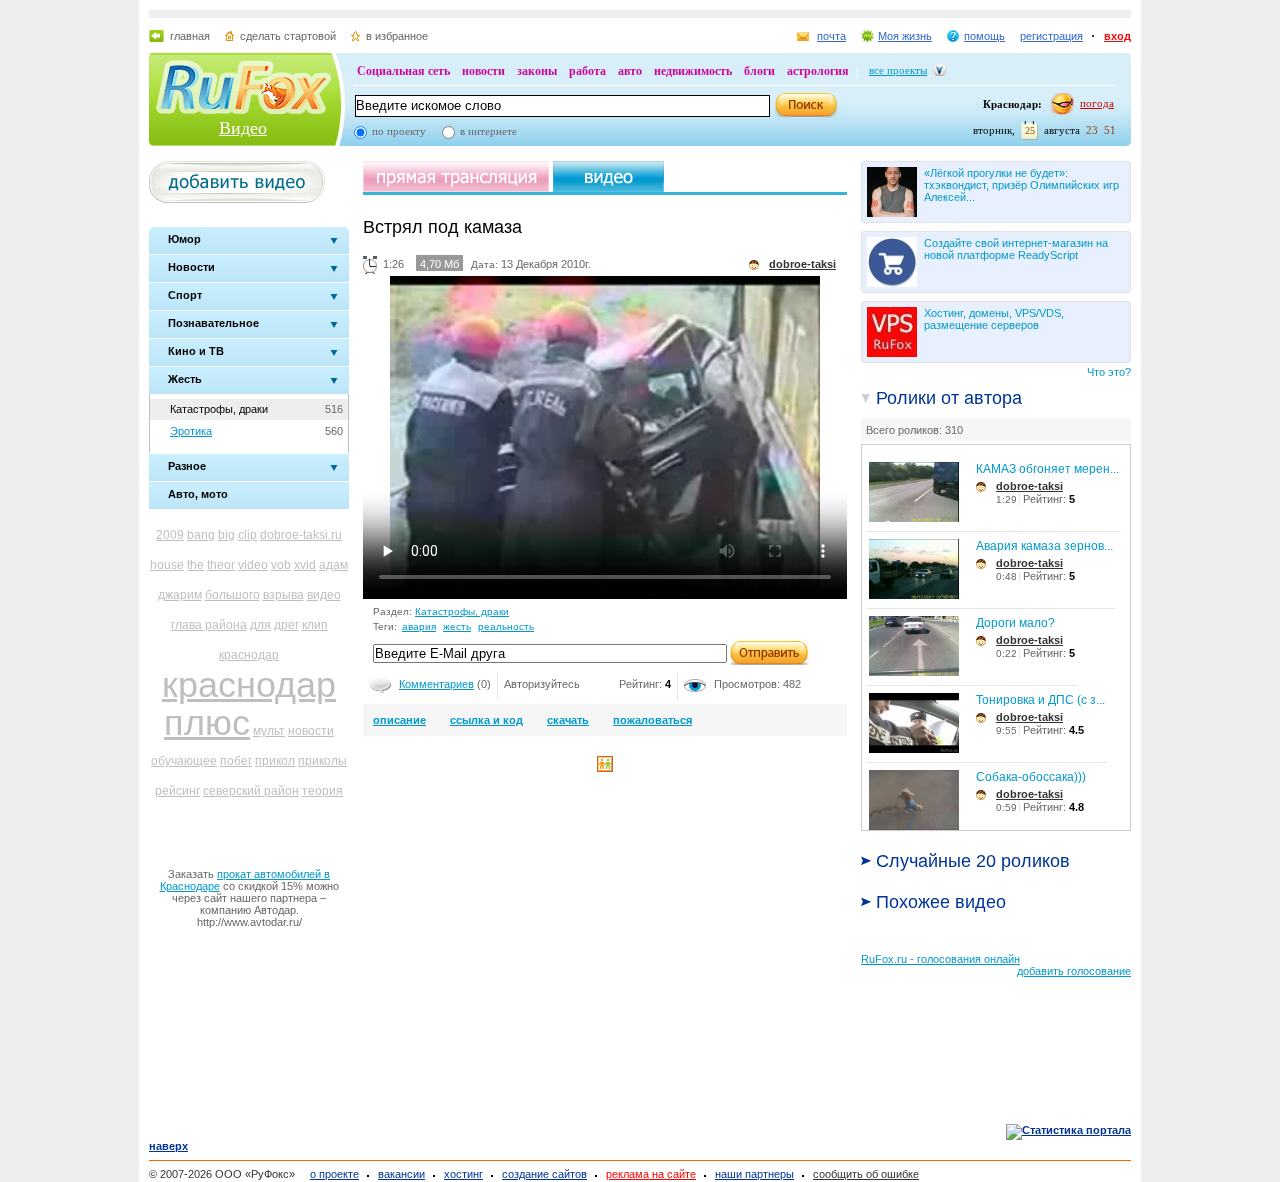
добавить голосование (1074, 971)
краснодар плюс (249, 703)
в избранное (397, 36)
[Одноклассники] (605, 768)
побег (236, 761)
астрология (818, 71)
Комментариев (436, 684)
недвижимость (693, 71)
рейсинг (177, 791)
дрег (286, 625)
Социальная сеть (403, 71)
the (195, 565)
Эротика (191, 431)
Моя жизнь (905, 36)
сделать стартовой (288, 36)
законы (537, 71)
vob (281, 565)
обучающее (184, 761)
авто (630, 71)
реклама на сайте (651, 1174)
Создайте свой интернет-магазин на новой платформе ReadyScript (1016, 249)
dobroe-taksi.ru (301, 535)
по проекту (399, 131)
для (260, 625)
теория (322, 791)
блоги (759, 71)
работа (587, 71)
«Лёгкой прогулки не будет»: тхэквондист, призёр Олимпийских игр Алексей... (1021, 185)
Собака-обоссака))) (1031, 777)
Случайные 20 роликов (973, 861)
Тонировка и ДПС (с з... (1040, 700)
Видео (243, 128)
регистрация (1051, 36)
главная (190, 36)
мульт (269, 731)
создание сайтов (544, 1174)
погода (1097, 103)
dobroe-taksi (1029, 486)
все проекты (898, 70)
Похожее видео (941, 902)
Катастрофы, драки (219, 409)
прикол (275, 761)
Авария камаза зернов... (1044, 546)
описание (399, 720)
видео (324, 595)
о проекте (334, 1174)
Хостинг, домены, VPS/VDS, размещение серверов (994, 319)
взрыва (283, 595)
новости (483, 71)
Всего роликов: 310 (914, 430)
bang (201, 535)
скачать (568, 720)
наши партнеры (754, 1174)
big (226, 535)
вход (1117, 36)
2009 (170, 535)
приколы (322, 761)
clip (247, 535)
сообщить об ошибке (866, 1174)
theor (221, 565)
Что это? (1109, 372)
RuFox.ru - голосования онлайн (940, 959)
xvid (305, 565)
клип (315, 625)
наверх (168, 1146)
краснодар (249, 655)
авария (419, 626)
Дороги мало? (1015, 623)
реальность (506, 626)
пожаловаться (652, 720)
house (167, 565)
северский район (251, 791)
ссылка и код (486, 720)
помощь (984, 36)
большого (232, 595)
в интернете (488, 131)
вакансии (401, 1174)
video (253, 565)
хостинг (463, 1174)
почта (831, 36)
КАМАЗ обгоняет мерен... (1047, 469)
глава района (209, 625)
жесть (457, 626)
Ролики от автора (949, 398)
